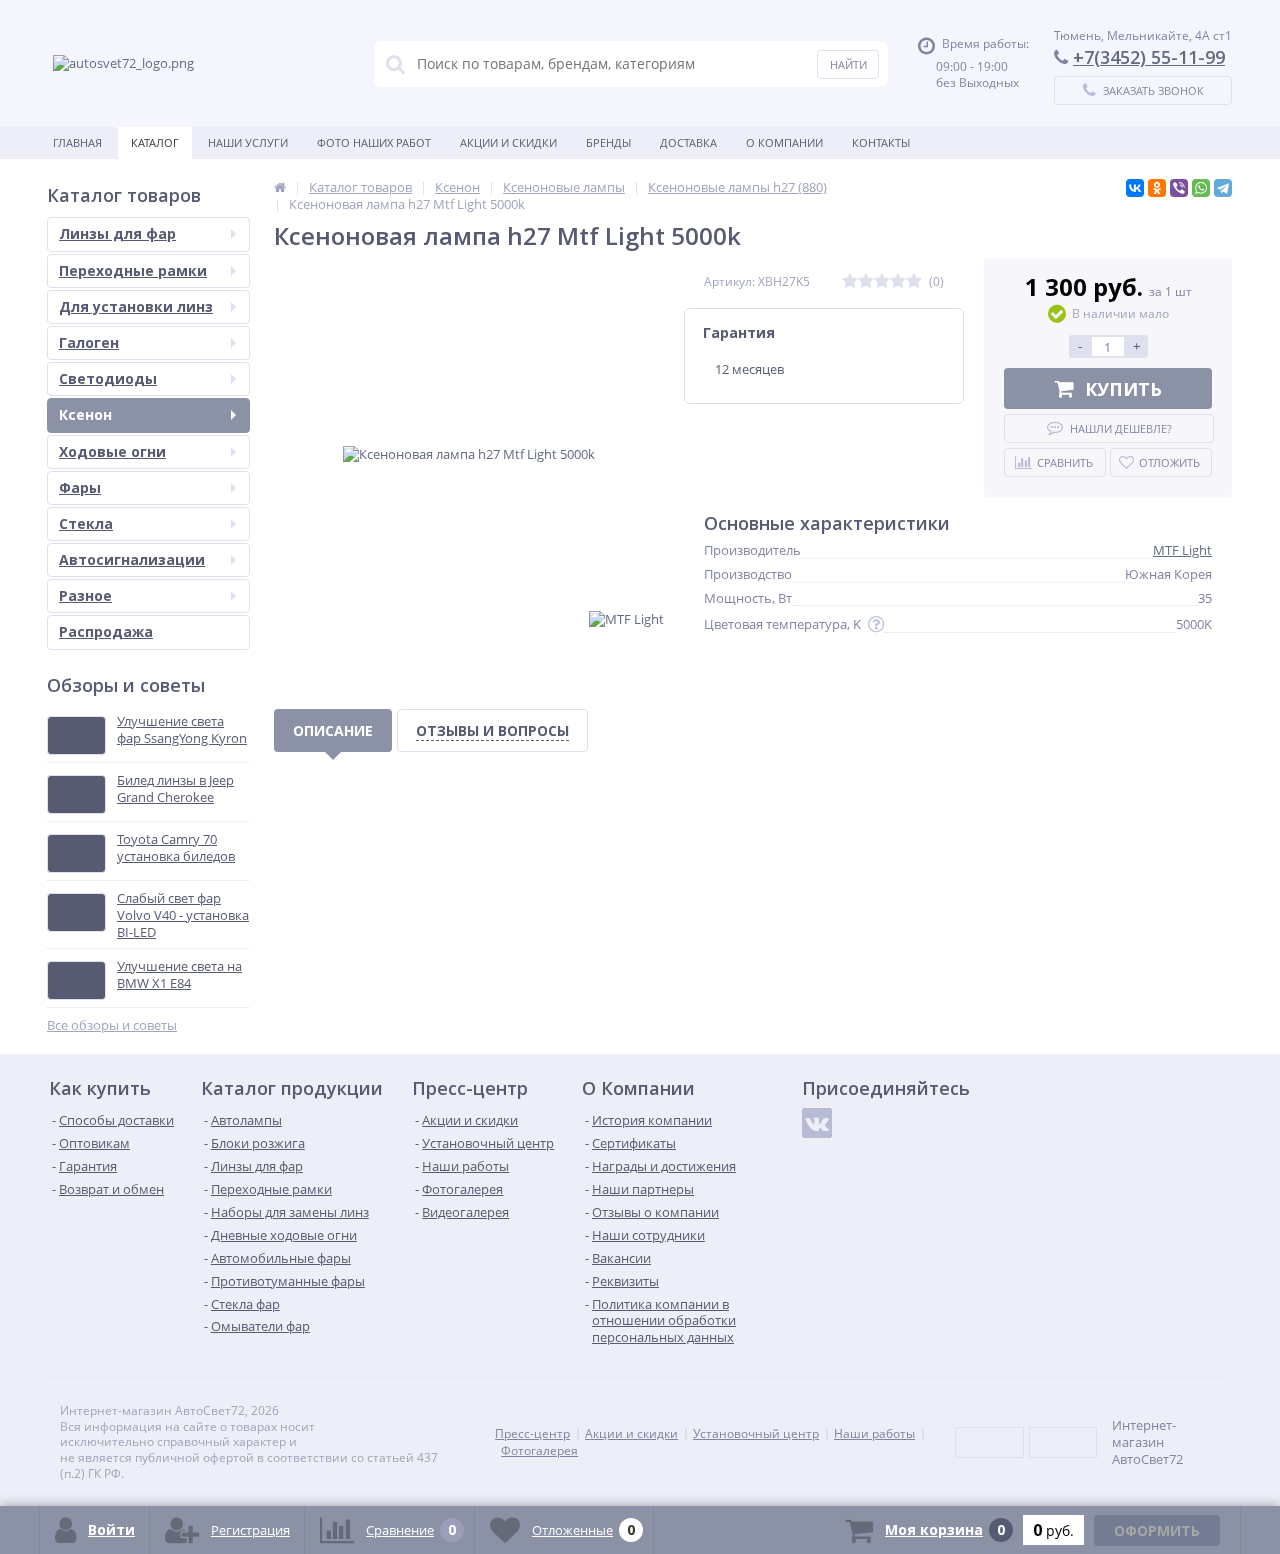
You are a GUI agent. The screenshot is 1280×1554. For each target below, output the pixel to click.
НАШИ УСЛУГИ (248, 142)
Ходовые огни (112, 451)
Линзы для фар (117, 233)
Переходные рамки (133, 270)
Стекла (86, 523)
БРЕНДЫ (608, 142)
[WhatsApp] (1201, 188)
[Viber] (1179, 188)
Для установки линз (136, 306)
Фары (80, 487)
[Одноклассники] (1157, 188)
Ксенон (85, 414)
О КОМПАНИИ (784, 142)
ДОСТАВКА (688, 142)
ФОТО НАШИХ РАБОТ (374, 142)
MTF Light (1182, 550)
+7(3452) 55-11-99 (1149, 57)
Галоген (89, 342)
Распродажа (106, 631)
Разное (85, 595)
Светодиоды (108, 378)
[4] (898, 281)
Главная (77, 142)
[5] (914, 281)
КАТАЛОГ (155, 142)
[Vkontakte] (817, 1123)
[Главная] (280, 187)
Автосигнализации (132, 559)
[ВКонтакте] (1135, 188)
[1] (850, 281)
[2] (866, 281)
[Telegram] (1223, 188)
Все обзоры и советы (112, 1025)
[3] (882, 281)
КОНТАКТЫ (881, 142)
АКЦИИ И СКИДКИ (508, 142)
